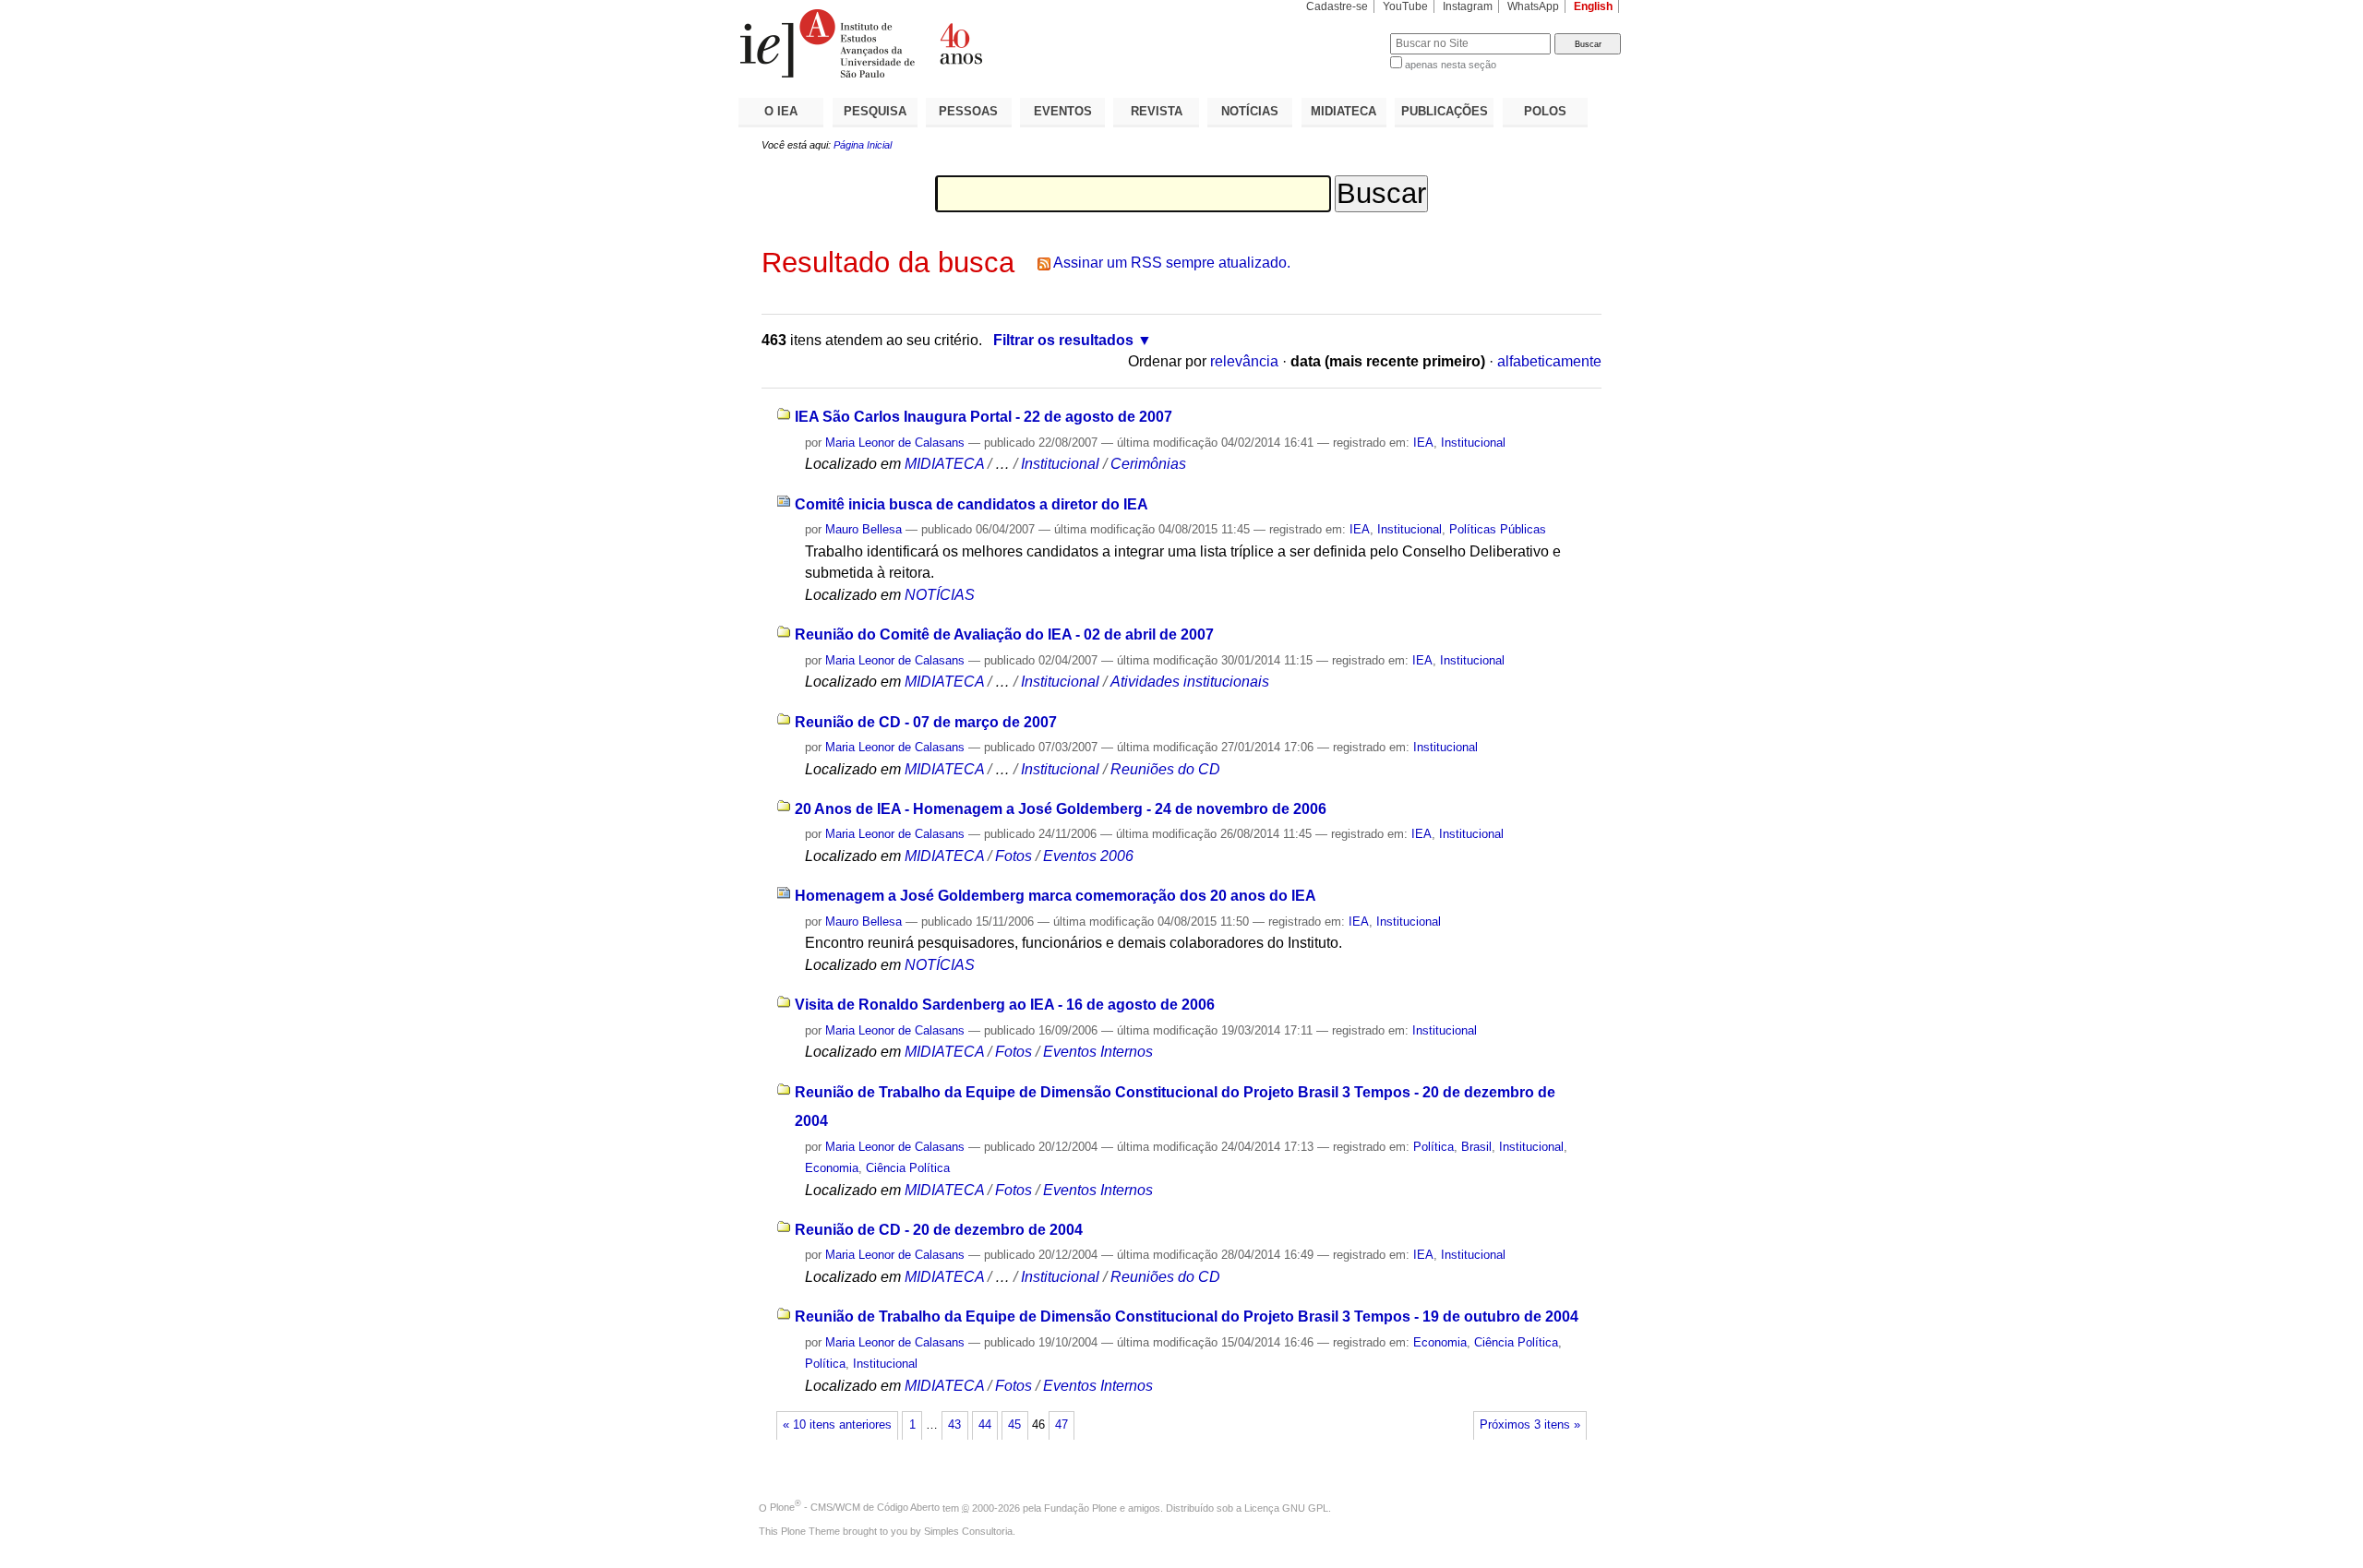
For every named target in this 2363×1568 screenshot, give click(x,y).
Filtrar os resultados (1063, 340)
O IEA (781, 111)
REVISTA (1157, 111)
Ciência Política (908, 1168)
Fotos (1014, 856)
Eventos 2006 (1088, 856)
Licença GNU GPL (1286, 1507)
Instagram (1468, 6)
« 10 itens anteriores (837, 1425)
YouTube (1405, 6)
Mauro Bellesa (864, 529)
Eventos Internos (1098, 1052)
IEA (1423, 443)
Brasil (1476, 1147)
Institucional (1473, 443)
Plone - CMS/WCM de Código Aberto (855, 1507)
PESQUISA (875, 111)
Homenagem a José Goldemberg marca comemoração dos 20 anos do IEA (1056, 896)
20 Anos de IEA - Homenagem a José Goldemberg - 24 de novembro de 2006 (1061, 809)
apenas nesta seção (1451, 65)
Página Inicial (863, 145)
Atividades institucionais (1190, 682)
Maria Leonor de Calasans (895, 443)
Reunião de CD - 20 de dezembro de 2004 (939, 1230)
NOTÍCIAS (1250, 111)
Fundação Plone (1080, 1507)
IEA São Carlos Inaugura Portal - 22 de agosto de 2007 (984, 417)
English (1593, 6)
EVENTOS (1063, 111)
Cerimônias (1148, 464)
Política (1433, 1147)
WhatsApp (1533, 6)
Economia (832, 1168)
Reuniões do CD (1165, 769)
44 (985, 1425)
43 (954, 1425)
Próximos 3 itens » (1530, 1425)
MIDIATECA (1343, 111)
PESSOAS (968, 111)
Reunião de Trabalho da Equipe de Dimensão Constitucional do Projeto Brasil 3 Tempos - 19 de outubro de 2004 (1187, 1317)
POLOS (1545, 111)
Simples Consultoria (968, 1531)
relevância (1244, 361)
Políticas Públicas (1498, 529)
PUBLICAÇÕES (1445, 111)
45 (1014, 1425)
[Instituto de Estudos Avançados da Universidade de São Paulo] (960, 43)
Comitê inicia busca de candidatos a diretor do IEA (972, 504)
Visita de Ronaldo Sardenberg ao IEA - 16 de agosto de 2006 (1005, 1005)
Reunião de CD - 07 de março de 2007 (926, 722)
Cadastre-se (1337, 6)
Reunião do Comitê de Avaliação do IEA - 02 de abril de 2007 (1004, 634)
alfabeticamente (1549, 361)
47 (1062, 1425)
